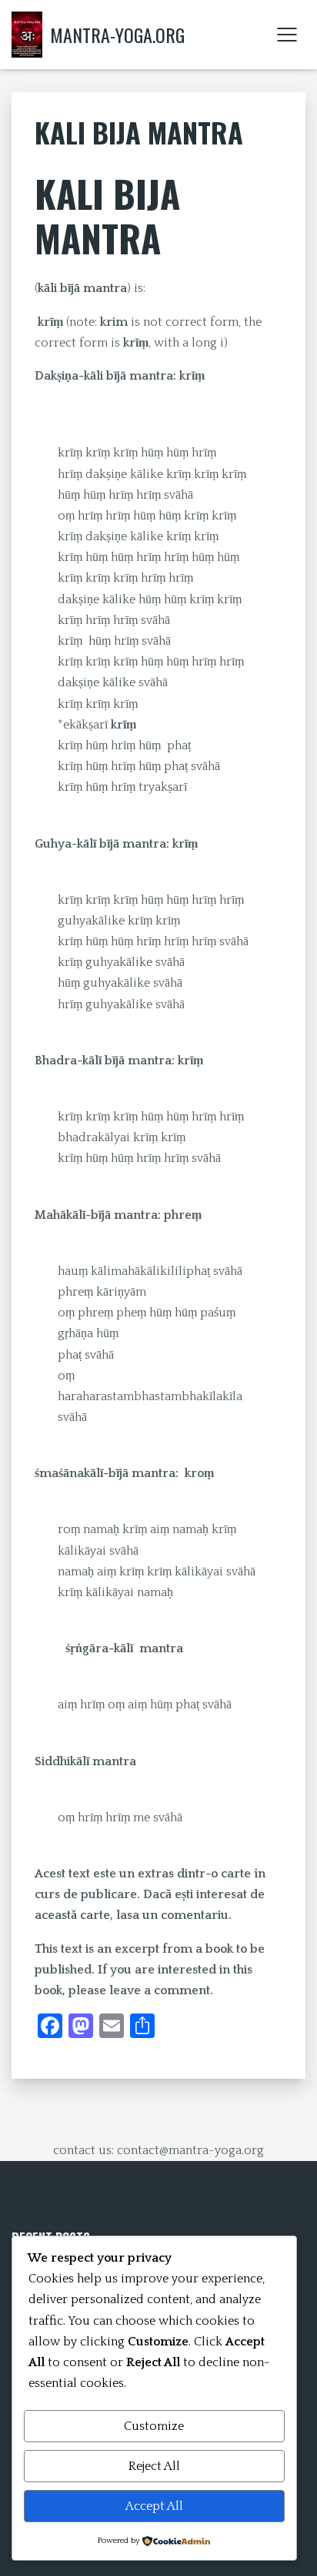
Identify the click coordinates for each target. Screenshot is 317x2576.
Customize (154, 2426)
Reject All (154, 2466)
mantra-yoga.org (117, 35)
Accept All (154, 2506)
